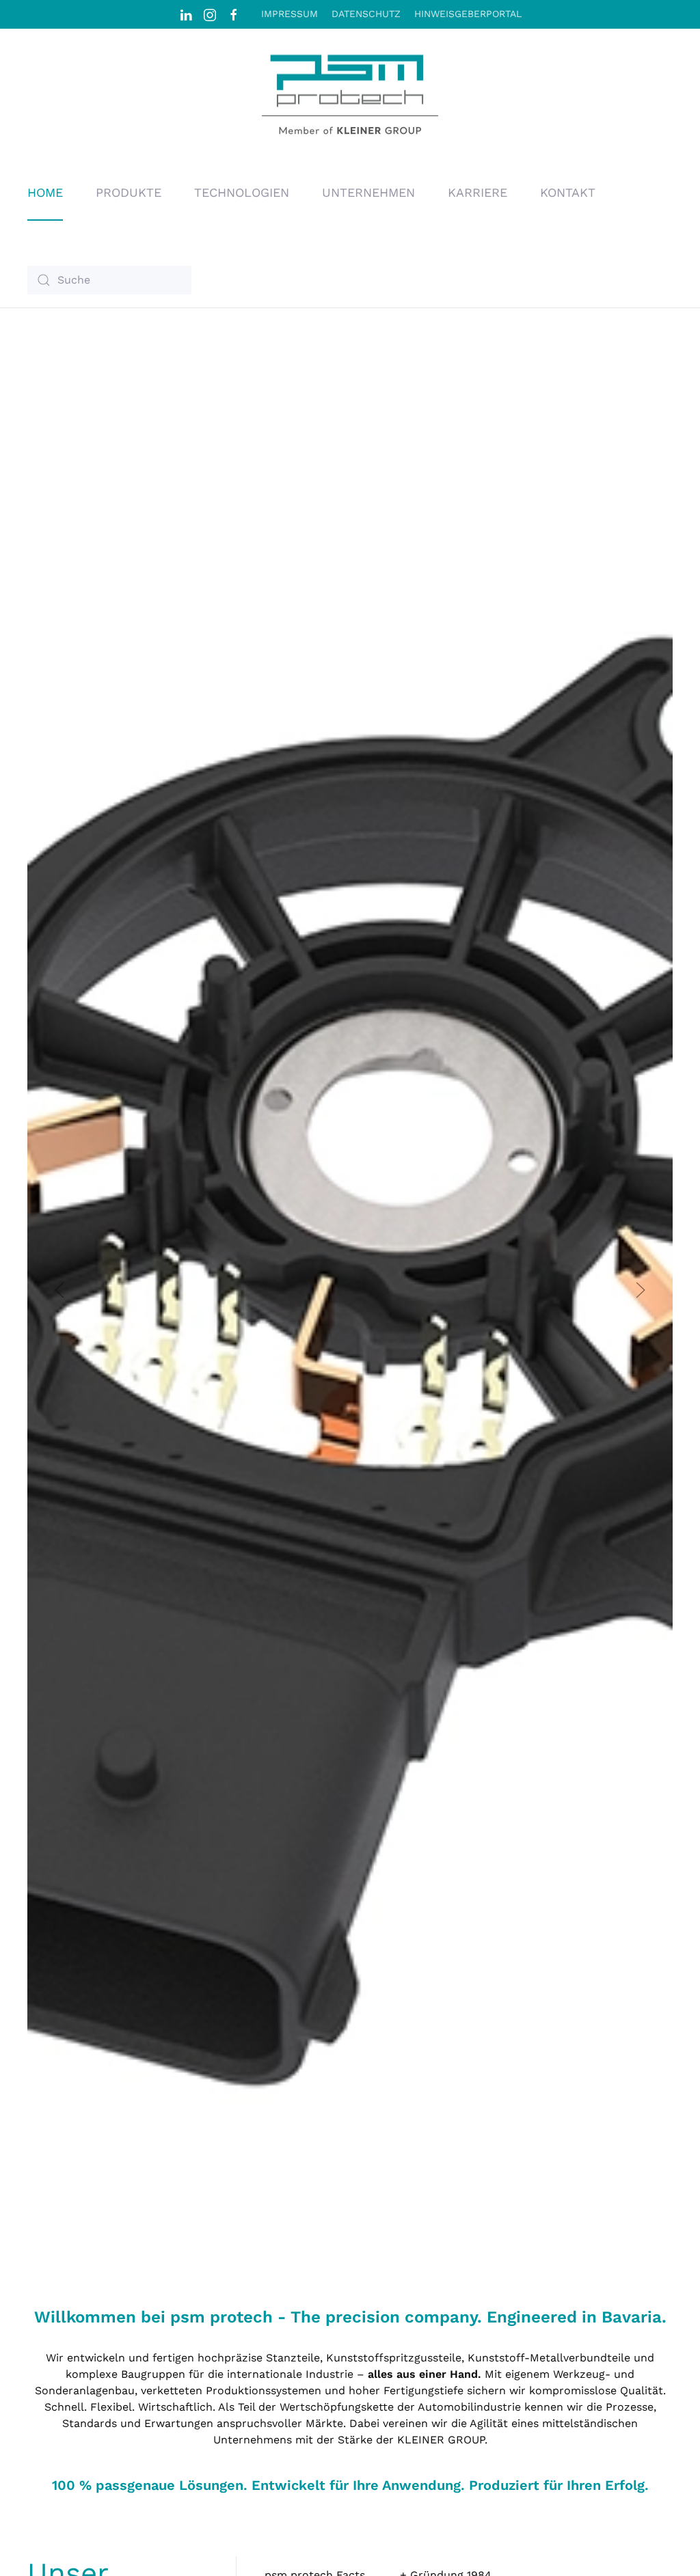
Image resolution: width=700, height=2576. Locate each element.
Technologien (242, 192)
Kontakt (568, 192)
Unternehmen (368, 192)
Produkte (129, 192)
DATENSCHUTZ (366, 14)
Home (45, 192)
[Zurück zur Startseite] (350, 97)
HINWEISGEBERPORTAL (468, 14)
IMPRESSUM (290, 14)
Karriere (477, 192)
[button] (59, 1290)
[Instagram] (210, 14)
